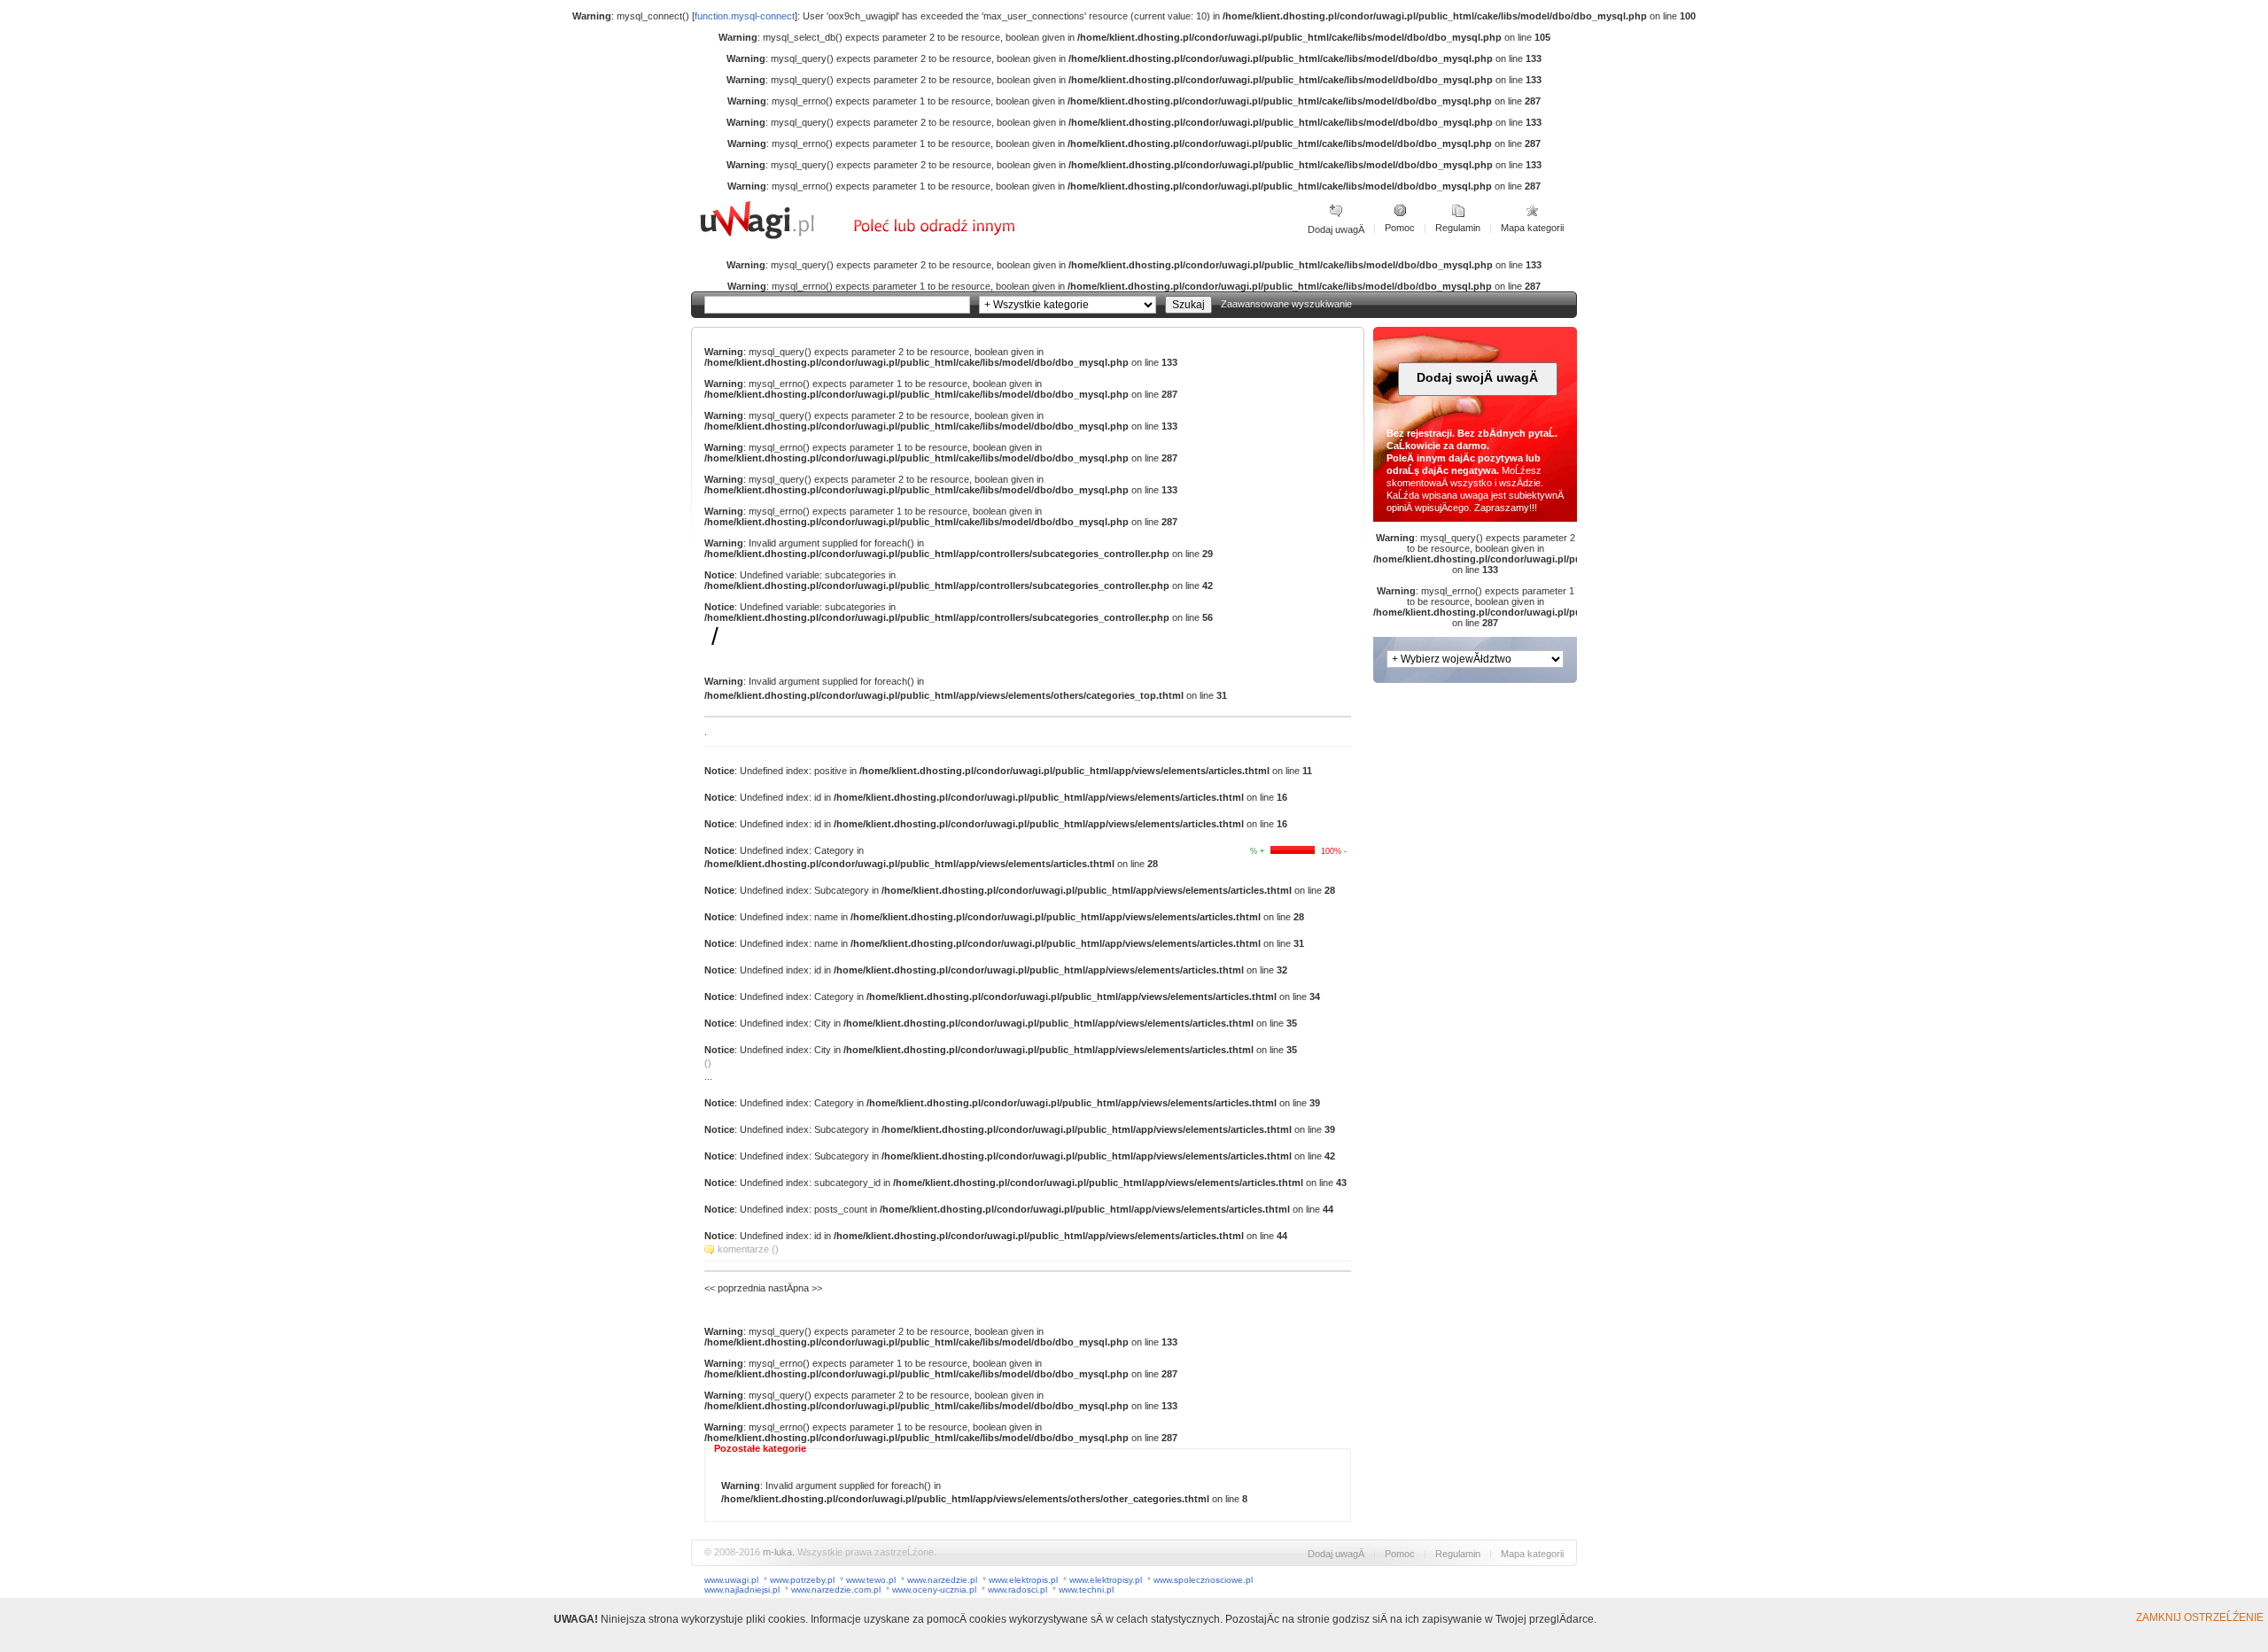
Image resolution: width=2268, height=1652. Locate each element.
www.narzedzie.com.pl (836, 1590)
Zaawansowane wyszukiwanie (1286, 304)
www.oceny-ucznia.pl (934, 1590)
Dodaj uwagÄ (1336, 229)
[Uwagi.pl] (775, 237)
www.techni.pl (1086, 1590)
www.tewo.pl (871, 1580)
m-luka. (779, 1552)
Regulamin (1458, 228)
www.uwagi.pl (731, 1580)
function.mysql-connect (745, 16)
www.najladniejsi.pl (742, 1590)
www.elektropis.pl (1023, 1580)
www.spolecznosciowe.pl (1203, 1580)
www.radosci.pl (1017, 1590)
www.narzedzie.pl (942, 1580)
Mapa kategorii (1532, 228)
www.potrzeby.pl (802, 1580)
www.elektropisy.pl (1106, 1580)
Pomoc (1400, 228)
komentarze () (748, 1249)
